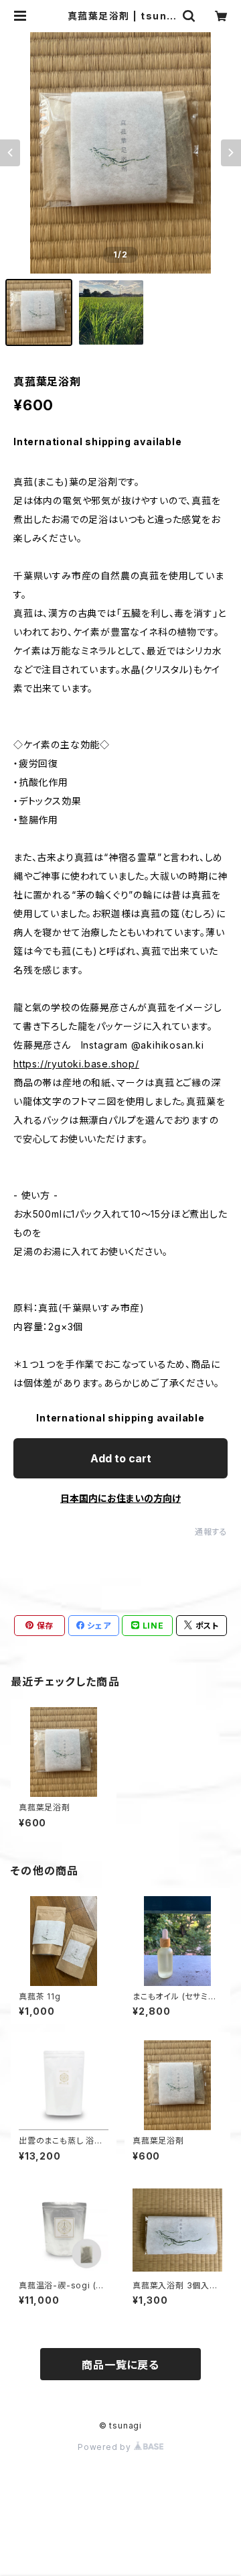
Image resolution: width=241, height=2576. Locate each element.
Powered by (106, 2447)
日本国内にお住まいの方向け (120, 1498)
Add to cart (121, 1458)
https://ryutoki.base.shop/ (76, 1064)
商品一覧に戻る (120, 2365)
